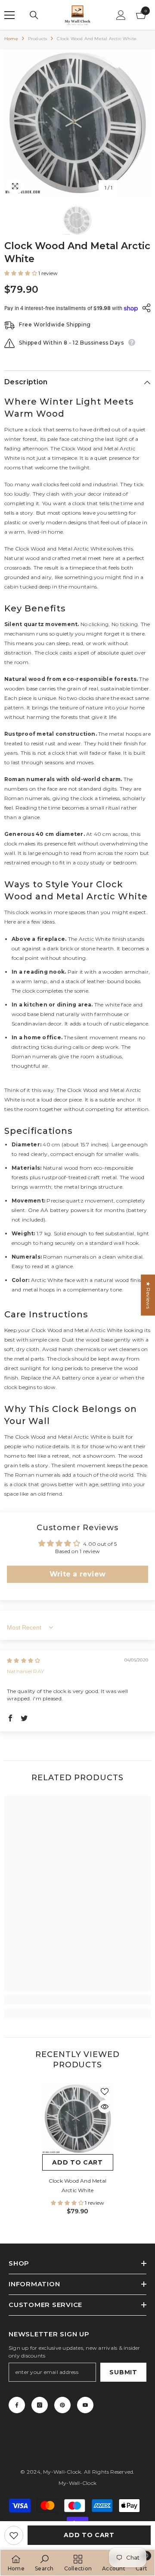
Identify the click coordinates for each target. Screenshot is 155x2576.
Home (11, 39)
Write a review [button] (77, 1574)
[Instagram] (40, 2405)
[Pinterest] (62, 2405)
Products (38, 39)
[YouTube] (85, 2405)
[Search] (34, 15)
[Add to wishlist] (14, 2535)
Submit (123, 2372)
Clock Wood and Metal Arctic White (78, 2185)
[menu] (9, 15)
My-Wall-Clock (62, 2472)
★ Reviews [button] (148, 1295)
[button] (21, 273)
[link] (77, 2000)
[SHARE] (144, 308)
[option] (77, 123)
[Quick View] (105, 2107)
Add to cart (89, 2535)
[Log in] (121, 15)
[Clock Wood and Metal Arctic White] (78, 2119)
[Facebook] (17, 2405)
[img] (23, 1660)
